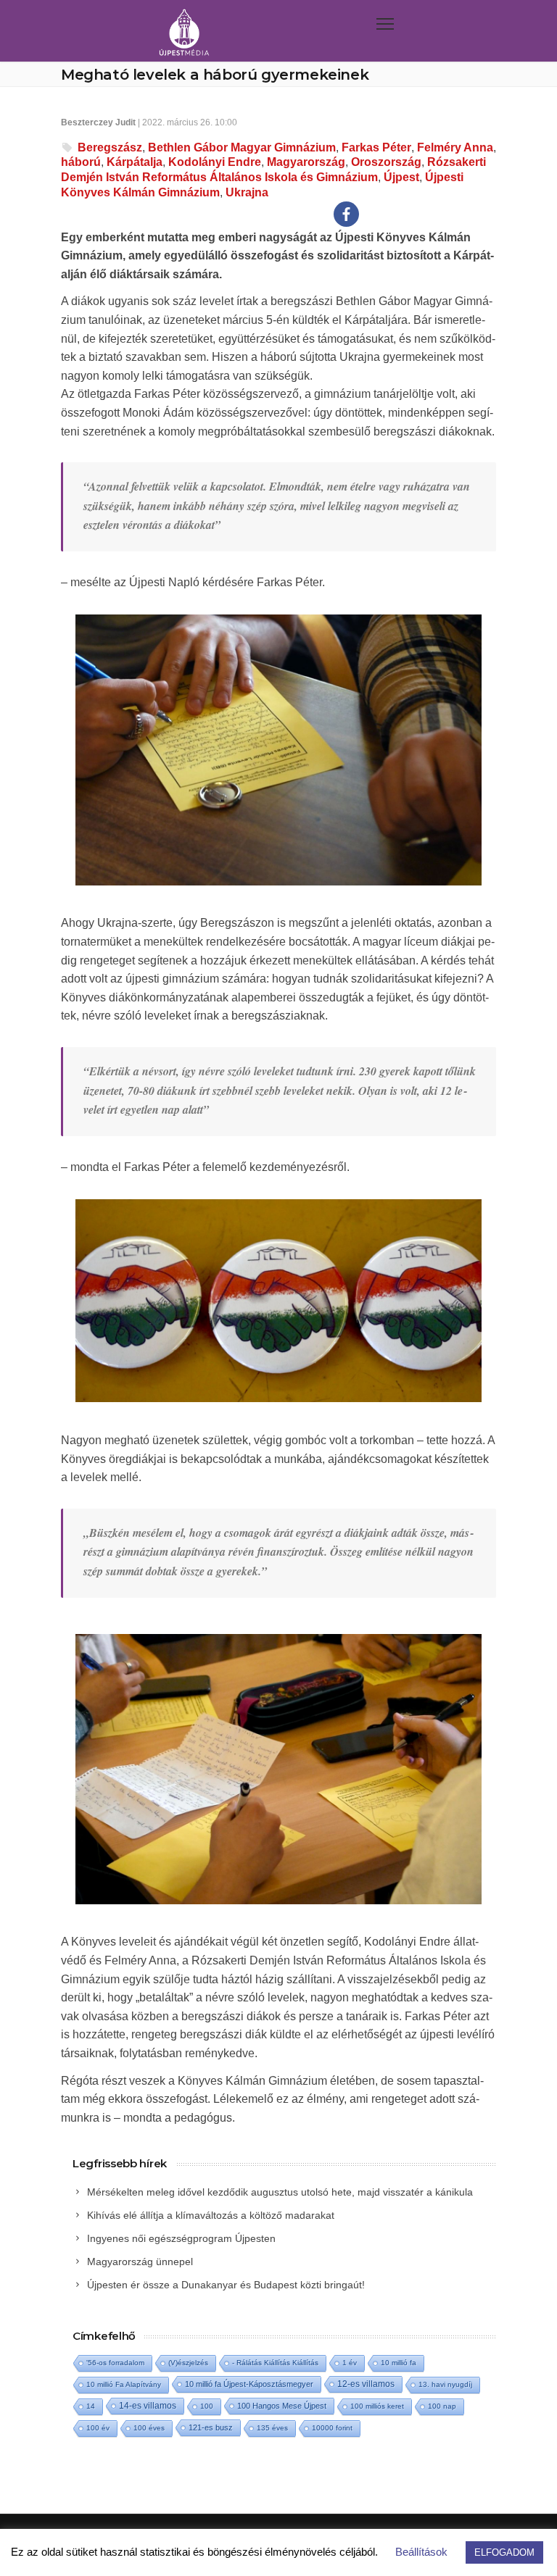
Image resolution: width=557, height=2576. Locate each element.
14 (91, 2406)
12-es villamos (366, 2384)
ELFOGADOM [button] (504, 2552)
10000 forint (332, 2428)
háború (81, 162)
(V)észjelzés (188, 2363)
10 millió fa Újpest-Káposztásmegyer (249, 2384)
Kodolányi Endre (215, 162)
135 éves (272, 2428)
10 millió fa (399, 2363)
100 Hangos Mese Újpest (282, 2406)
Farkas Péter (376, 147)
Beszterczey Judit (98, 122)
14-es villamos (148, 2406)
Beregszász (110, 147)
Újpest (401, 177)
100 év (98, 2428)
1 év (350, 2363)
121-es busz (211, 2427)
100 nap (442, 2406)
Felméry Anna (455, 147)
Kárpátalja (135, 162)
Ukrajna (247, 192)
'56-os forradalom (115, 2363)
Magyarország (306, 162)
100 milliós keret (377, 2406)
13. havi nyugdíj (445, 2384)
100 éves (149, 2428)
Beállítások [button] (421, 2552)
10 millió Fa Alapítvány (124, 2384)
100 (207, 2406)
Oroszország (386, 162)
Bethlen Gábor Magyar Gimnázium (242, 147)
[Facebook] (346, 214)
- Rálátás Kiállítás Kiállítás (275, 2363)
